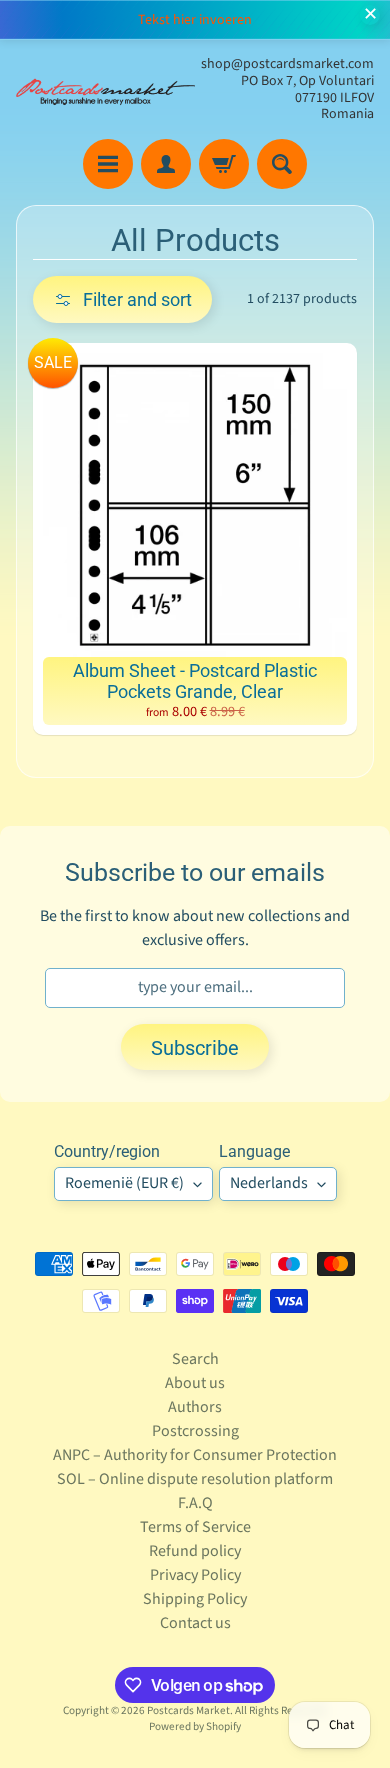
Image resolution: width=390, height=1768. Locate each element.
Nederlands (269, 1183)
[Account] (166, 164)
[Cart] (224, 164)
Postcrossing (195, 1431)
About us (195, 1383)
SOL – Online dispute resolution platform (195, 1479)
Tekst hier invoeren (195, 20)
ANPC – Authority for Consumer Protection (195, 1455)
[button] (122, 299)
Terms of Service (195, 1527)
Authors (195, 1407)
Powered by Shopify (195, 1726)
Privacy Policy (195, 1575)
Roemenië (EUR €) (124, 1183)
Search (195, 1359)
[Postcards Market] (105, 90)
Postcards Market (188, 1710)
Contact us (195, 1623)
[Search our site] (282, 164)
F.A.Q (195, 1503)
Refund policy (195, 1551)
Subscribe (195, 1048)
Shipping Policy (195, 1599)
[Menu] (108, 164)
